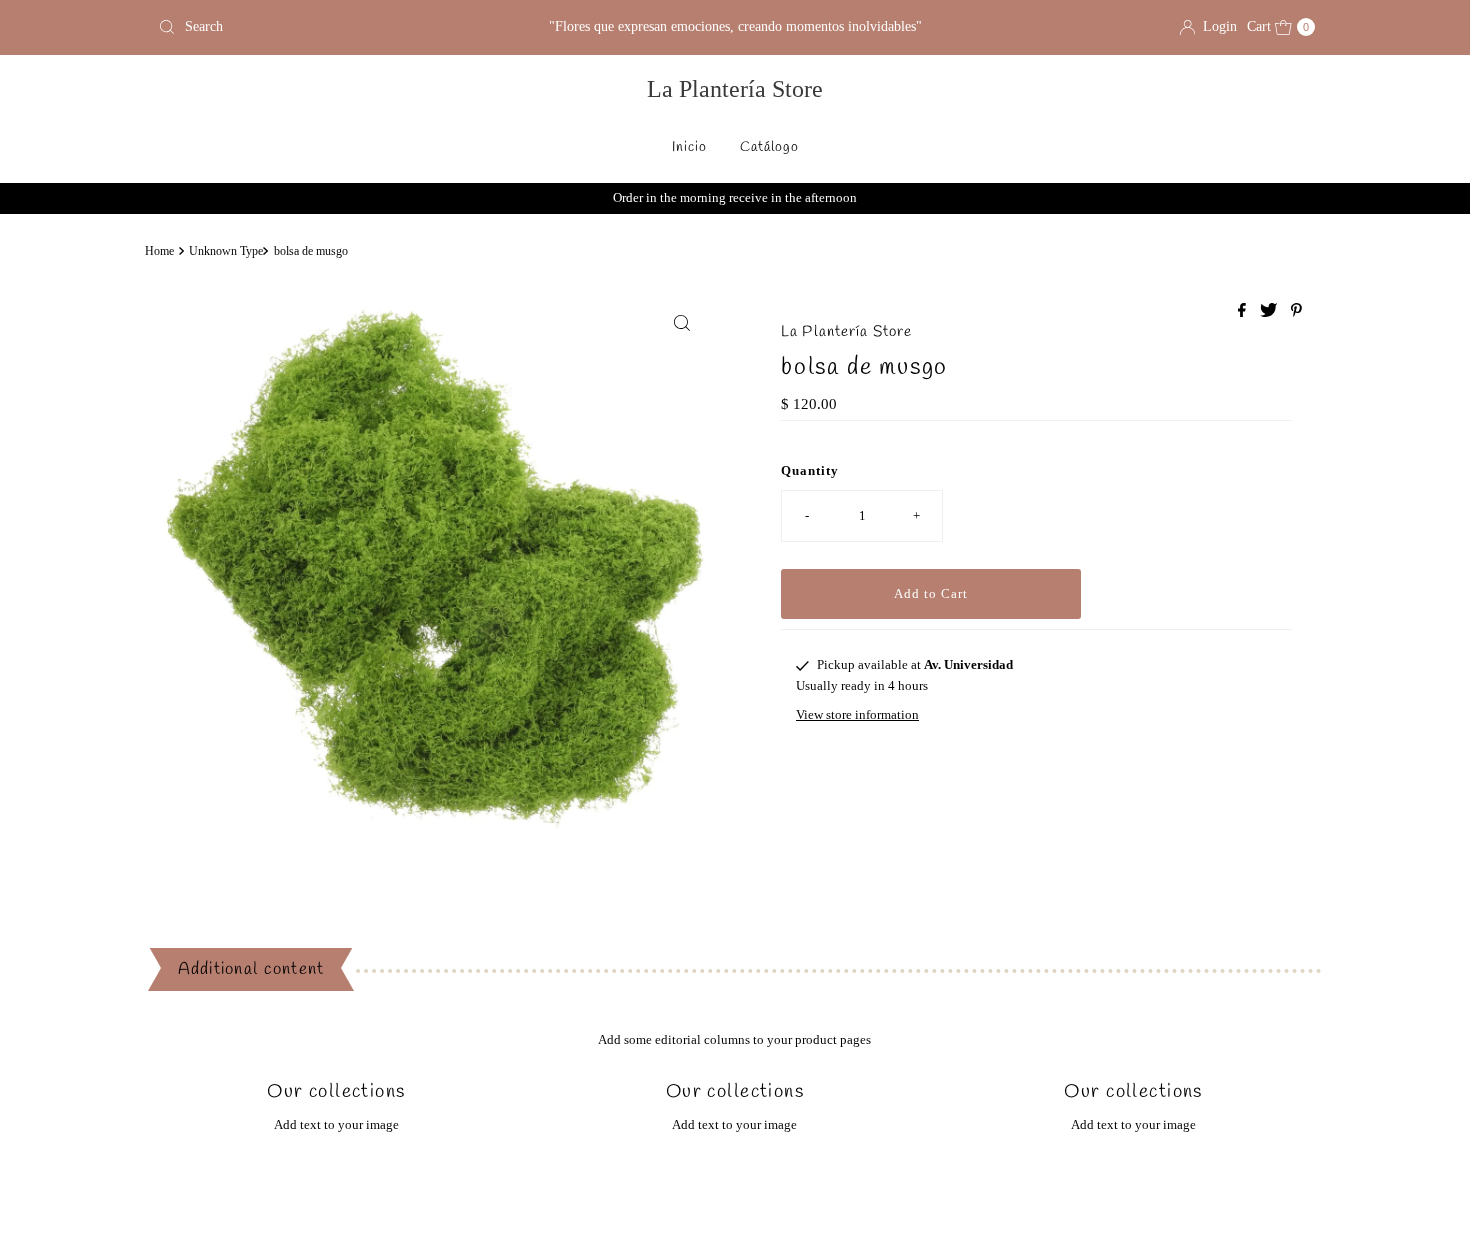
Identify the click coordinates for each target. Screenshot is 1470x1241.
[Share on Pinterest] (1296, 311)
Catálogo (769, 147)
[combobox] (339, 27)
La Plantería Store (735, 89)
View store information (857, 714)
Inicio (689, 147)
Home (159, 251)
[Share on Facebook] (1244, 311)
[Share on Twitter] (1270, 311)
